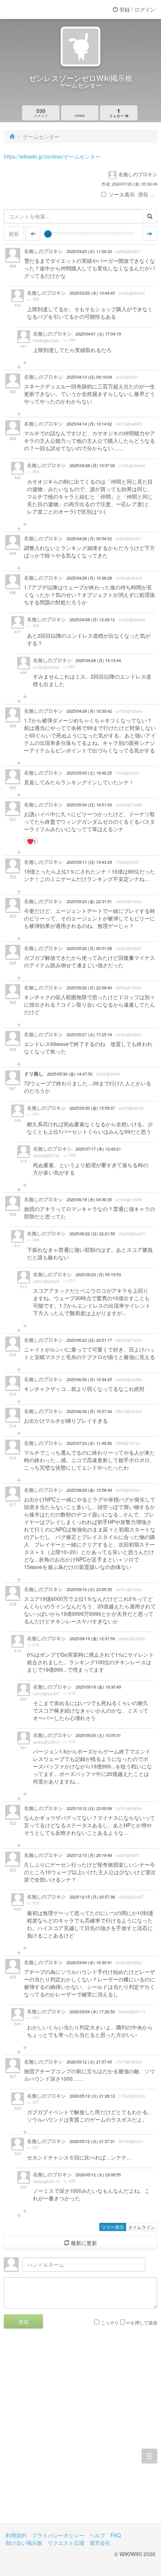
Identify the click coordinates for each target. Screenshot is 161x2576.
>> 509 (33, 1240)
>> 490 (69, 340)
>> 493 (33, 472)
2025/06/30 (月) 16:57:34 (89, 1411)
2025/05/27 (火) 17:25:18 (89, 1035)
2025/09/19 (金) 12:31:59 (92, 1639)
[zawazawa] (36, 9)
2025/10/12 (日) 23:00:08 (89, 1808)
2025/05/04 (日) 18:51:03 (89, 805)
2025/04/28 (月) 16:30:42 (89, 711)
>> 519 (69, 1693)
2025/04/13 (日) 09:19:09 (89, 377)
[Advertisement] (80, 2432)
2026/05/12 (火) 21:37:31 (92, 2141)
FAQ (116, 2535)
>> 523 (33, 1903)
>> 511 (69, 1281)
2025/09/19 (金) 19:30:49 (98, 1687)
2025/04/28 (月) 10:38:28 (89, 578)
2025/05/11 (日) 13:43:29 (89, 862)
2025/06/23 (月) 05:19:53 (98, 1275)
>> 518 (33, 1645)
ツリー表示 (113, 2227)
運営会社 (100, 2543)
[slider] (48, 234)
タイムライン (142, 2227)
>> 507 (33, 1114)
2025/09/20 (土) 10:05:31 (98, 1735)
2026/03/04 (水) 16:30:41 (89, 1962)
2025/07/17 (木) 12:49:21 (98, 1149)
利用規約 (16, 2535)
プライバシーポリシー (58, 2535)
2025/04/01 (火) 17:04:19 (98, 334)
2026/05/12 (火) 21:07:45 (89, 2062)
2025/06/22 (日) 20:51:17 (89, 1340)
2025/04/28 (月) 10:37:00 (92, 465)
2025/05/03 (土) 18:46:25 (89, 773)
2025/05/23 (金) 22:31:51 (89, 901)
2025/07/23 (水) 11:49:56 (89, 1443)
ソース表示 (122, 194)
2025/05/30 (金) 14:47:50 (70, 1074)
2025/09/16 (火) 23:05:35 (89, 1589)
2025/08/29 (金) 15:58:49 (89, 1490)
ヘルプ (97, 2535)
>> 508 (69, 1155)
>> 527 (33, 2102)
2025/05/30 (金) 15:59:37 (92, 1108)
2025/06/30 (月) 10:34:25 (89, 1379)
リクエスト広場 (66, 2543)
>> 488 (33, 299)
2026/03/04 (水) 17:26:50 (92, 2012)
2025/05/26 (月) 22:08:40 (89, 988)
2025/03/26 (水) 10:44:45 (92, 293)
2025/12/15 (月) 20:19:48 (89, 1855)
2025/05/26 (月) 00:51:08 (89, 948)
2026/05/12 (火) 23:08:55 (98, 2175)
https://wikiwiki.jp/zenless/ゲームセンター (52, 156)
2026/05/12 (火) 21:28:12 (92, 2096)
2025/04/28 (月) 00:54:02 (89, 539)
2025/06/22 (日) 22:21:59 (92, 1234)
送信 (24, 2321)
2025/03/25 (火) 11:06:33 (89, 251)
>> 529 (69, 2181)
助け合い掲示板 (24, 2543)
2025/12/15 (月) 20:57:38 (92, 1897)
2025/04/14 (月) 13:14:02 (89, 424)
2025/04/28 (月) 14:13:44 (98, 660)
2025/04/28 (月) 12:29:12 (92, 620)
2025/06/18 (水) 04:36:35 (89, 1200)
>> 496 (33, 626)
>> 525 (33, 2017)
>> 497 (69, 667)
